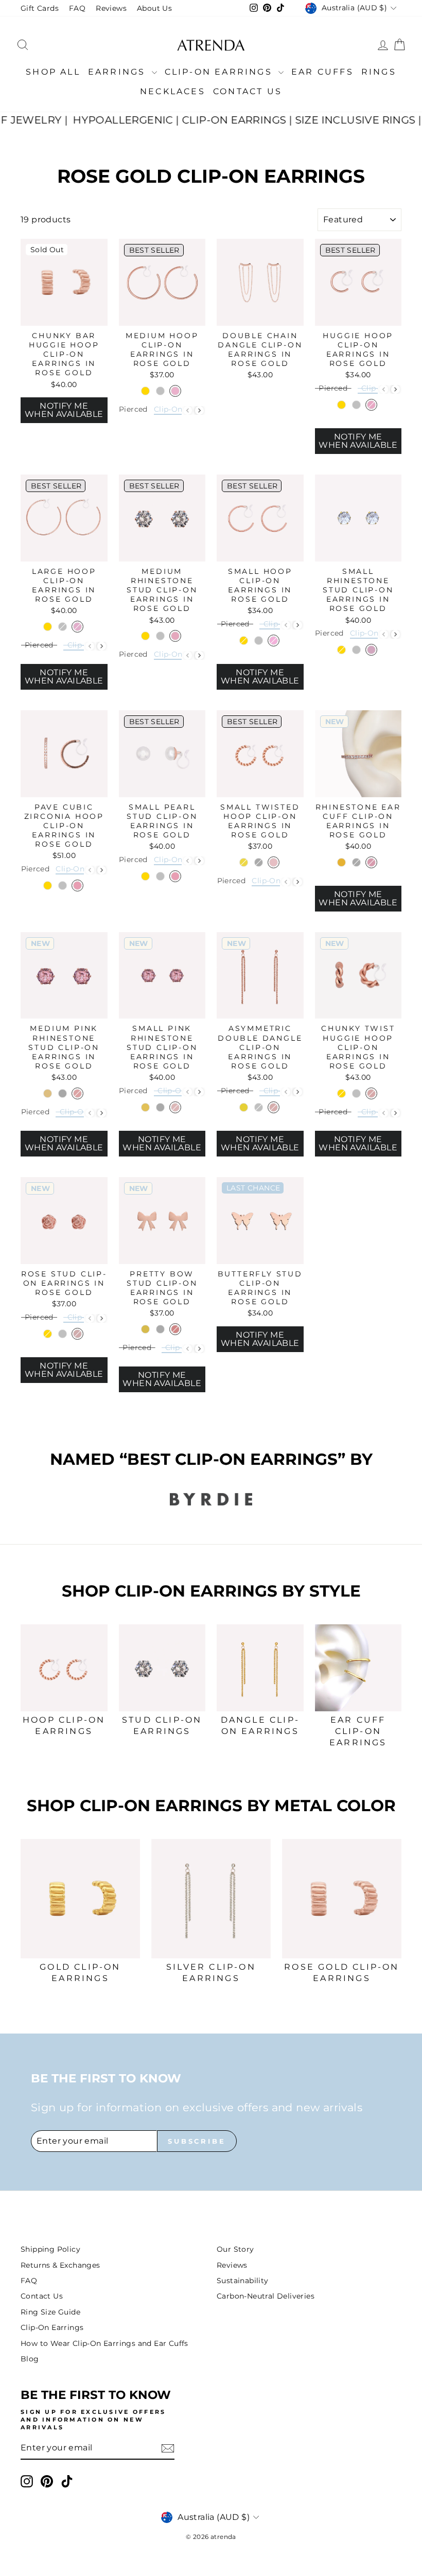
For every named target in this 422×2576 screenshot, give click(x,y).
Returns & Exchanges (60, 2265)
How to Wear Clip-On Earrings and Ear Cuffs (104, 2343)
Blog (30, 2359)
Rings (379, 72)
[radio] (145, 391)
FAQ (77, 8)
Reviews (111, 8)
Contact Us (248, 91)
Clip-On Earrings (220, 72)
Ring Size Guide (50, 2312)
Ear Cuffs (322, 72)
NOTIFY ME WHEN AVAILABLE (64, 410)
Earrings (119, 72)
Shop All (53, 72)
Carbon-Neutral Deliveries (266, 2296)
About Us (154, 8)
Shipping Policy (50, 2249)
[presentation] (199, 410)
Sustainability (243, 2281)
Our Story (235, 2249)
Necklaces (173, 91)
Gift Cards (40, 8)
